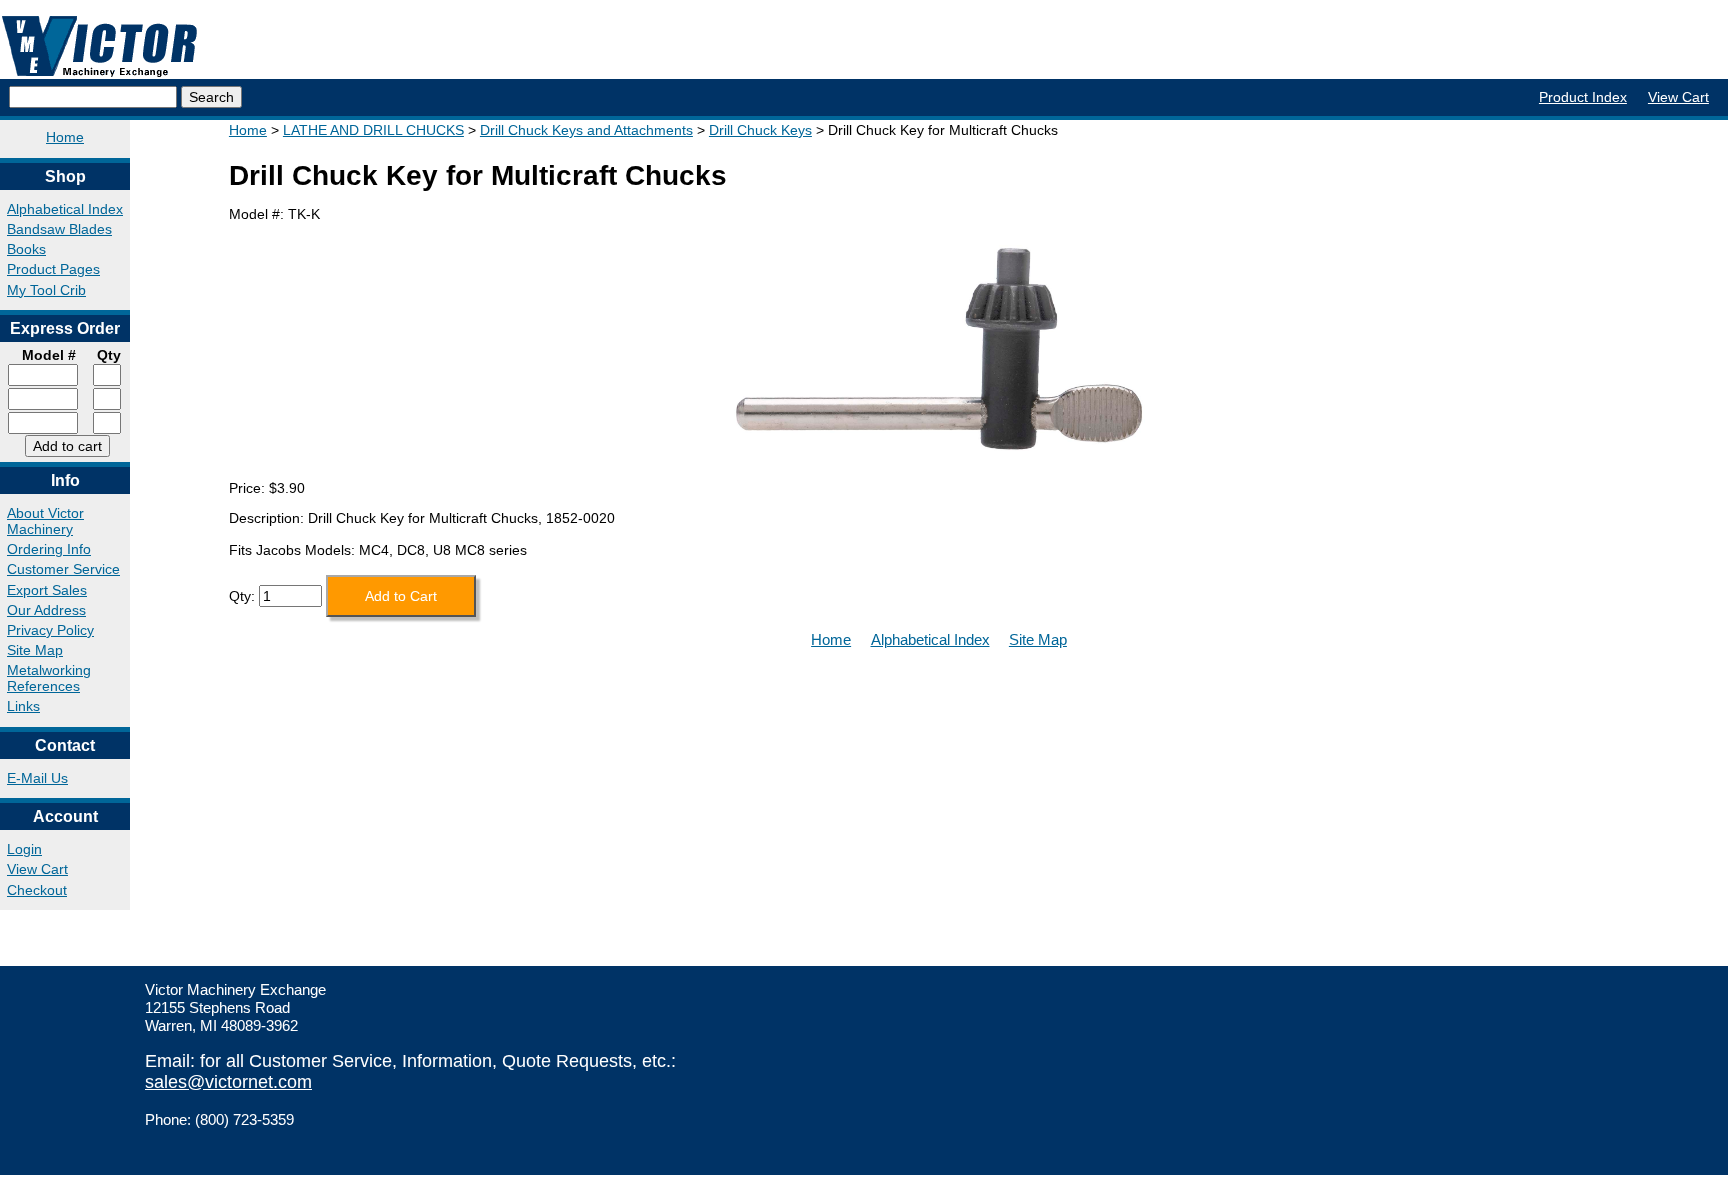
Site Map (35, 650)
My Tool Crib (46, 290)
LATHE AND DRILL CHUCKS (373, 130)
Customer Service (63, 569)
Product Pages (53, 269)
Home (65, 137)
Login (24, 849)
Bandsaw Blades (59, 229)
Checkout (37, 890)
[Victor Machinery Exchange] (100, 46)
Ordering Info (49, 549)
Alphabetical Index (65, 209)
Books (26, 249)
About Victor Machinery (45, 521)
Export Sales (47, 590)
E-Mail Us (37, 778)
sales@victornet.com (228, 1082)
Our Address (46, 610)
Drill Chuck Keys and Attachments (586, 130)
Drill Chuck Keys (760, 130)
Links (23, 706)
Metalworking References (49, 678)
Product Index (1583, 97)
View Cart (1678, 97)
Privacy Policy (50, 630)
